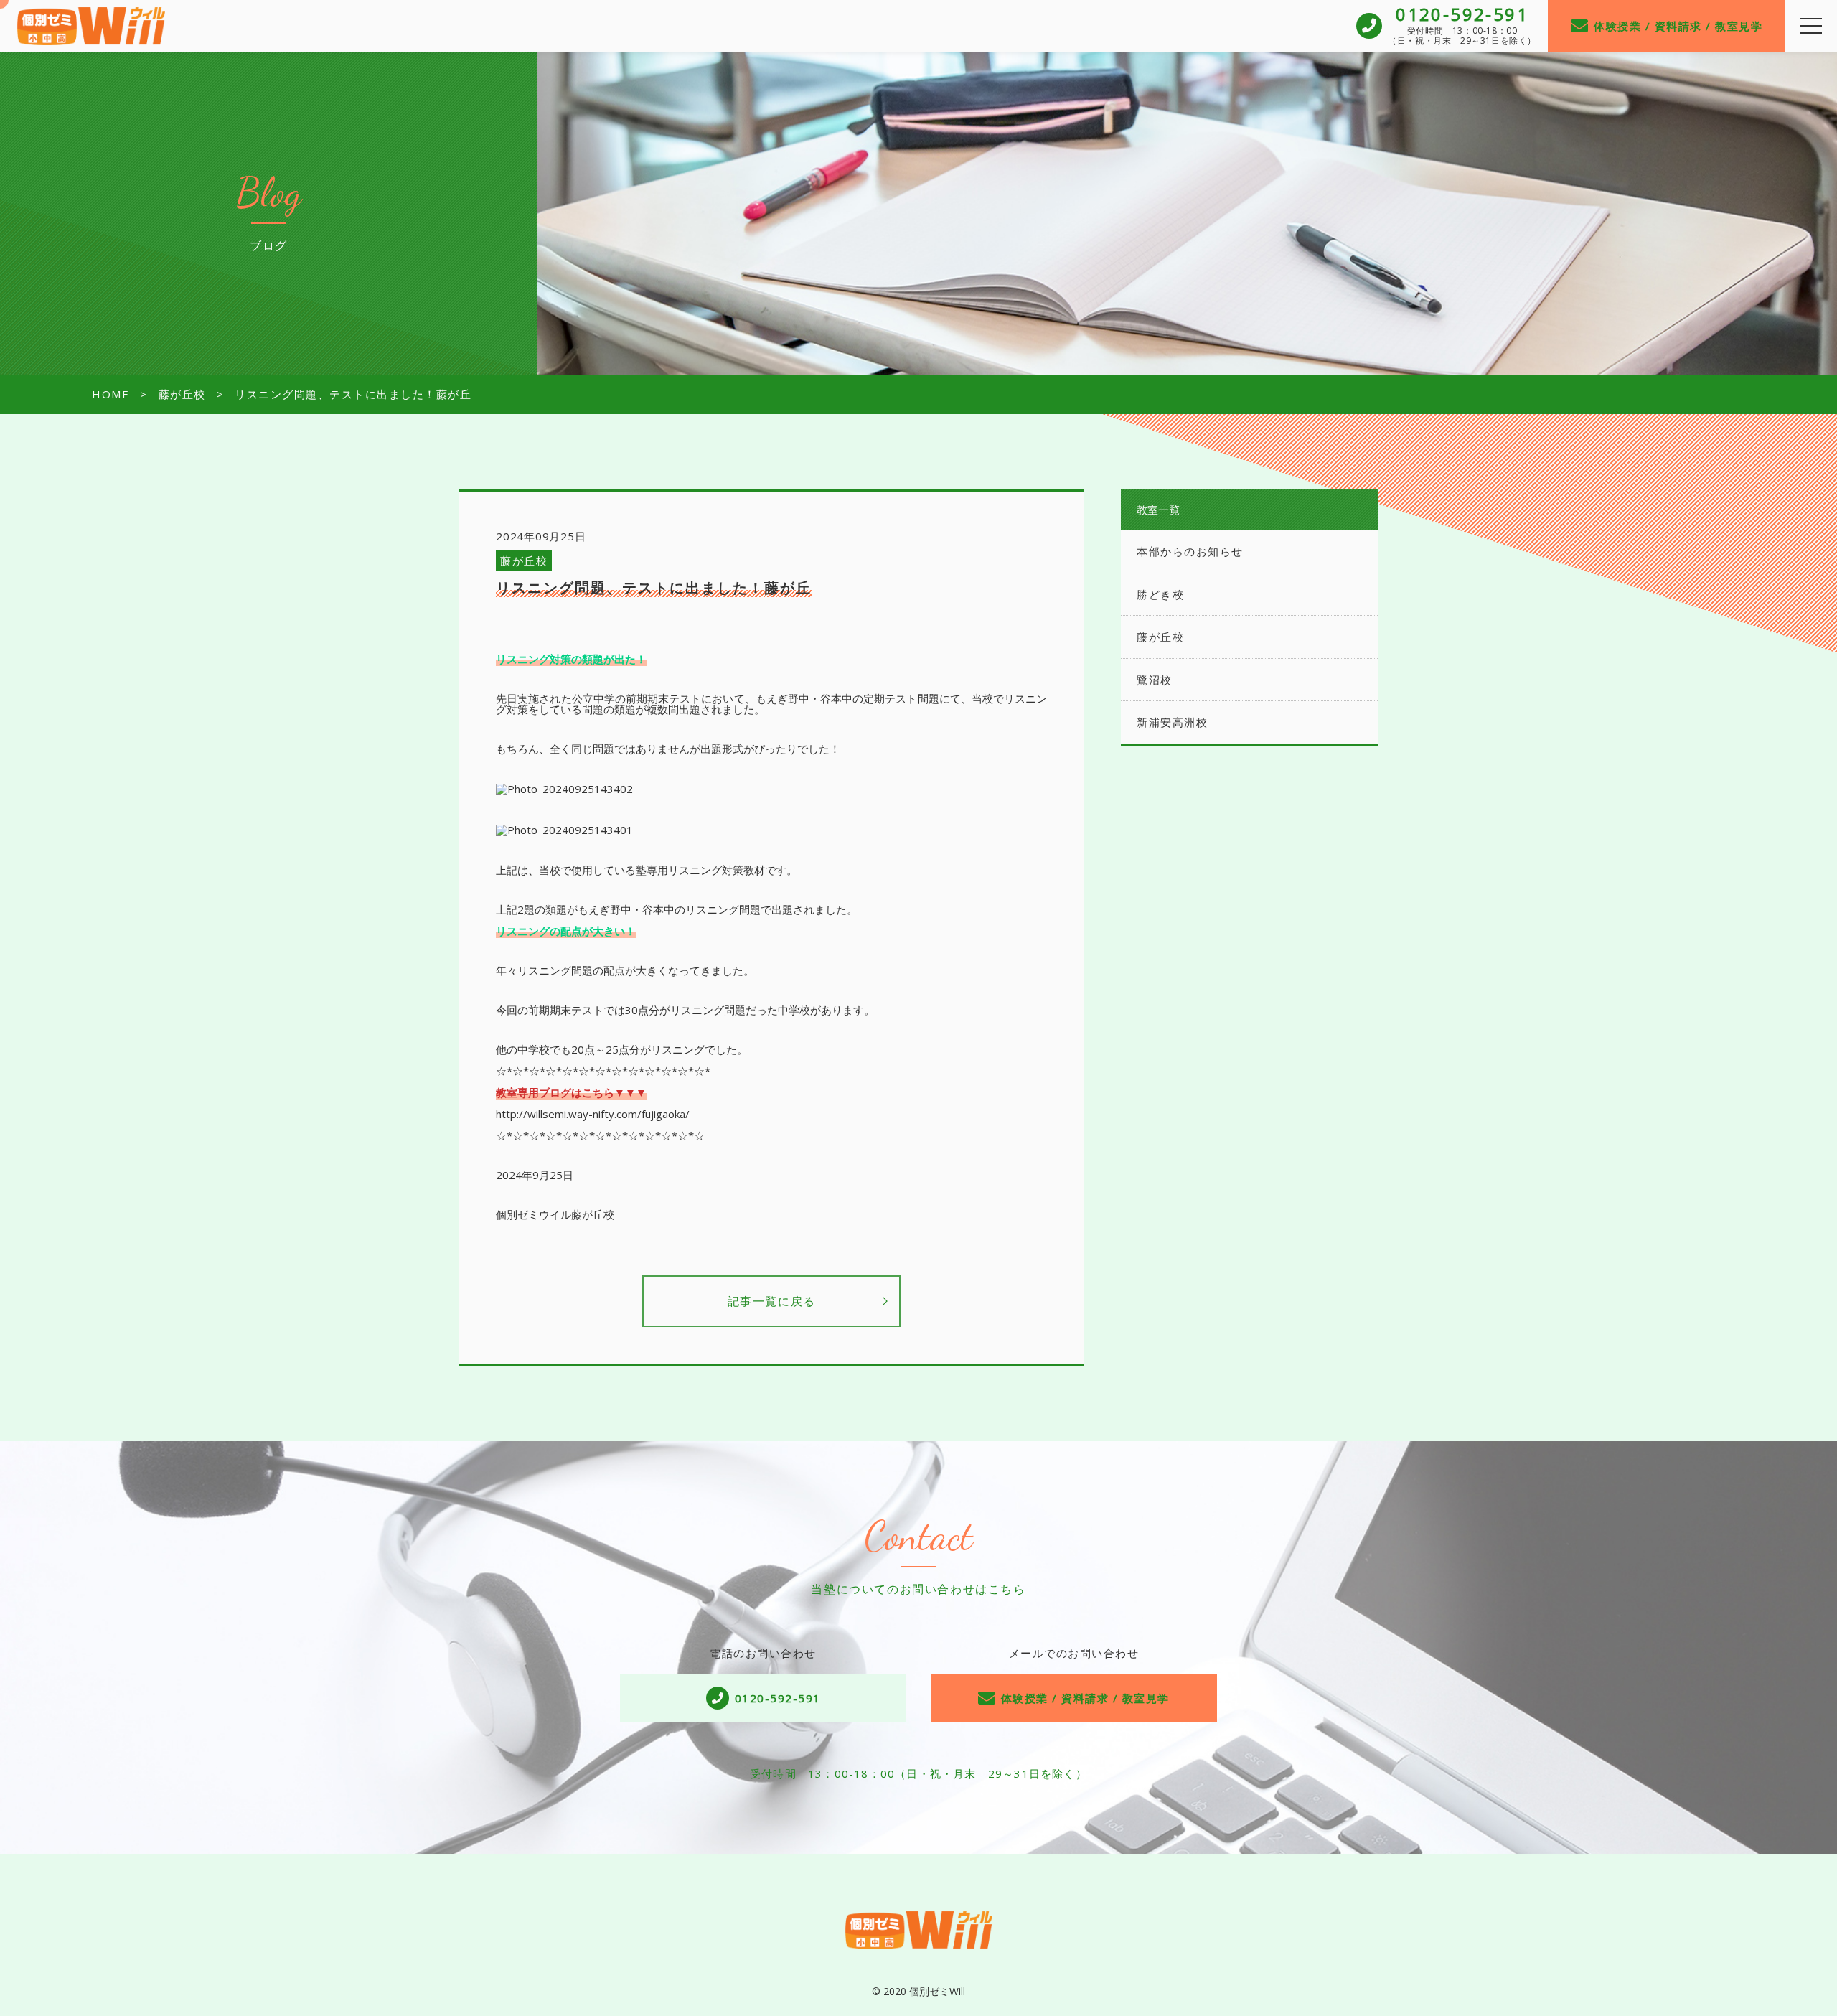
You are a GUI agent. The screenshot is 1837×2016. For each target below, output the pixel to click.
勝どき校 (1160, 594)
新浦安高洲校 (1172, 722)
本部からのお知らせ (1190, 551)
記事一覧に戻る (772, 1301)
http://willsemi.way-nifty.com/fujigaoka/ (593, 1114)
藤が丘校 (524, 561)
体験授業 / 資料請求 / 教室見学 (1678, 26)
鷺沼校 (1155, 680)
